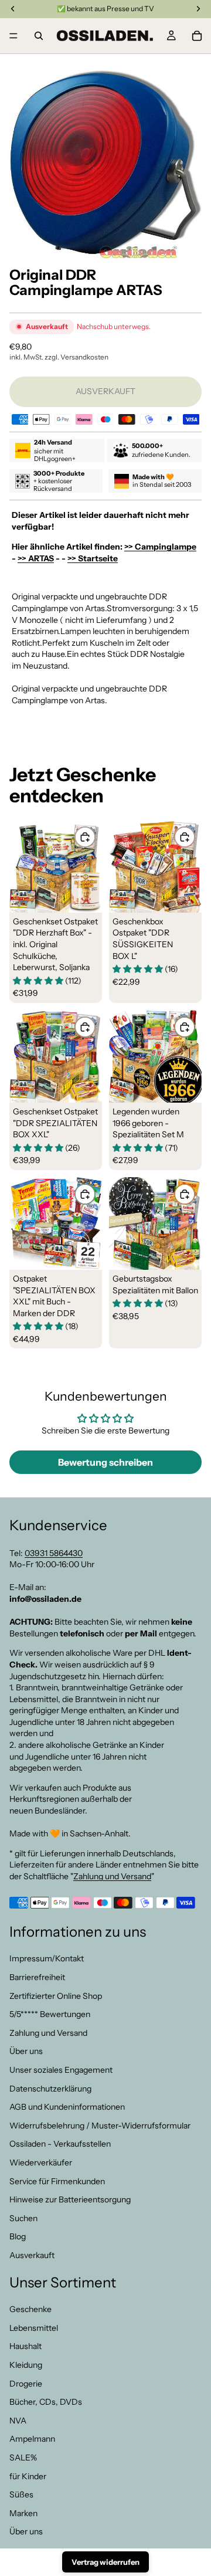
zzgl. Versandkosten (76, 357)
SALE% (23, 2458)
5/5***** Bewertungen (50, 2015)
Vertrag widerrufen (105, 2562)
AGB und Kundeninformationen (67, 2107)
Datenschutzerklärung (50, 2089)
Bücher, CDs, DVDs (46, 2402)
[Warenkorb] (197, 36)
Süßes (21, 2495)
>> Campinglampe (160, 547)
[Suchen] (39, 36)
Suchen (23, 2218)
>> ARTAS (36, 558)
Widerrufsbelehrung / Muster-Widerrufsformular (100, 2126)
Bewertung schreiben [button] (105, 1462)
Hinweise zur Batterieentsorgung (70, 2200)
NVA (18, 2421)
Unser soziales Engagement (61, 2070)
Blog (18, 2237)
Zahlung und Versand (112, 1876)
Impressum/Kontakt (47, 1959)
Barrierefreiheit (37, 1977)
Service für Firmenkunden (57, 2181)
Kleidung (26, 2365)
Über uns (26, 2052)
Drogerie (26, 2384)
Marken (23, 2513)
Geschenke (30, 2310)
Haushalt (25, 2347)
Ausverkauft (32, 2255)
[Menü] (13, 36)
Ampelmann (32, 2439)
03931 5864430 (54, 1553)
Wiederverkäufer (41, 2163)
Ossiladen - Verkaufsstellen (60, 2144)
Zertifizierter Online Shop (56, 1996)
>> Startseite (93, 558)
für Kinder (28, 2476)
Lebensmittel (34, 2328)
